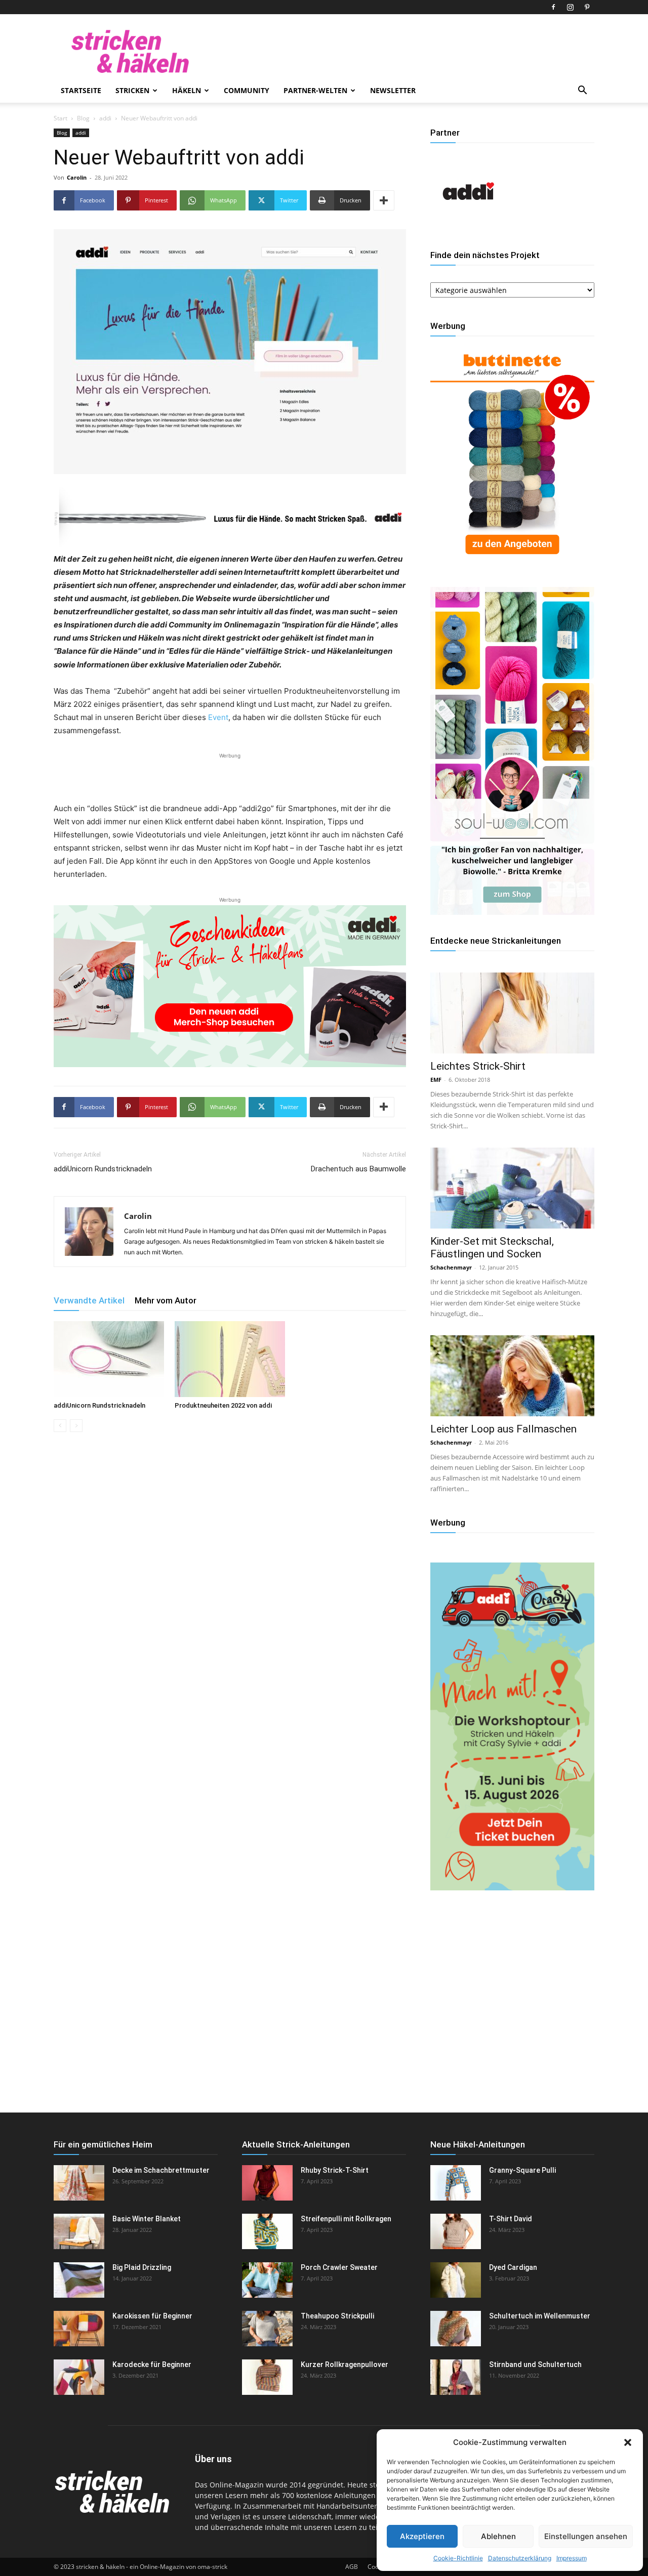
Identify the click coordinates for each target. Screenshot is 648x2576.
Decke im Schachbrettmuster (161, 2170)
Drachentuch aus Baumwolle (358, 1169)
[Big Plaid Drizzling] (79, 2280)
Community (247, 90)
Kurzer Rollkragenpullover (345, 2364)
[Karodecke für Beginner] (79, 2377)
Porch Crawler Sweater (339, 2267)
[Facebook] (553, 7)
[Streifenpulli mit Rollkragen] (267, 2231)
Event (218, 717)
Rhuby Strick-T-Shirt (335, 2170)
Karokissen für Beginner (152, 2316)
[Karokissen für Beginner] (79, 2329)
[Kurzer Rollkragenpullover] (267, 2377)
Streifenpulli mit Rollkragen (346, 2219)
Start (60, 118)
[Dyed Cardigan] (456, 2280)
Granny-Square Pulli (522, 2170)
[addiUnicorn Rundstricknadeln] (109, 1359)
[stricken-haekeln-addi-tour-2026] (512, 1888)
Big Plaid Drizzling (142, 2267)
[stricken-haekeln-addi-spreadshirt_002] (230, 986)
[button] (628, 2442)
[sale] (512, 562)
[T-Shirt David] (456, 2231)
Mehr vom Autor (166, 1300)
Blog (83, 118)
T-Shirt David (511, 2219)
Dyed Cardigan (513, 2267)
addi (105, 118)
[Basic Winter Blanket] (79, 2231)
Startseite (81, 90)
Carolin (77, 177)
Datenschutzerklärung (520, 2558)
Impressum (572, 2558)
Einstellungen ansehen (586, 2536)
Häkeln (187, 90)
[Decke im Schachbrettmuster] (79, 2183)
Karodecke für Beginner (152, 2364)
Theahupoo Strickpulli (337, 2316)
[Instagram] (570, 7)
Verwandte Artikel (89, 1300)
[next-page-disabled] (76, 1426)
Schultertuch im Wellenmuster (540, 2316)
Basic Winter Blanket (147, 2219)
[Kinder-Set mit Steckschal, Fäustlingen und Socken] (512, 1188)
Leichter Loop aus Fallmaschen (503, 1429)
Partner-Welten (315, 90)
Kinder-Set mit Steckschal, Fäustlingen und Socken (492, 1248)
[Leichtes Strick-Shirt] (512, 1013)
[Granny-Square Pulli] (456, 2183)
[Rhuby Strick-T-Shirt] (267, 2183)
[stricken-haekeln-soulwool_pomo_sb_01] (512, 912)
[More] (384, 200)
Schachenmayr (451, 1267)
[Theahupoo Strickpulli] (267, 2329)
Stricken (132, 90)
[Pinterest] (587, 7)
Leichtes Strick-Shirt (478, 1066)
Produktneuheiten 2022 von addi (223, 1405)
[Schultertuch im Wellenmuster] (456, 2329)
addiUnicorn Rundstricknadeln (103, 1169)
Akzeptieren (422, 2536)
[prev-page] (60, 1426)
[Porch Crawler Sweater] (267, 2280)
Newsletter (393, 90)
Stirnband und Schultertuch (535, 2364)
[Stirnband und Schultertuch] (456, 2377)
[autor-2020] (468, 226)
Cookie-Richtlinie (458, 2558)
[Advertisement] (230, 776)
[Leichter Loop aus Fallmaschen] (512, 1376)
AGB (352, 2567)
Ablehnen (498, 2536)
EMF (436, 1080)
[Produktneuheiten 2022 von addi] (230, 1359)
